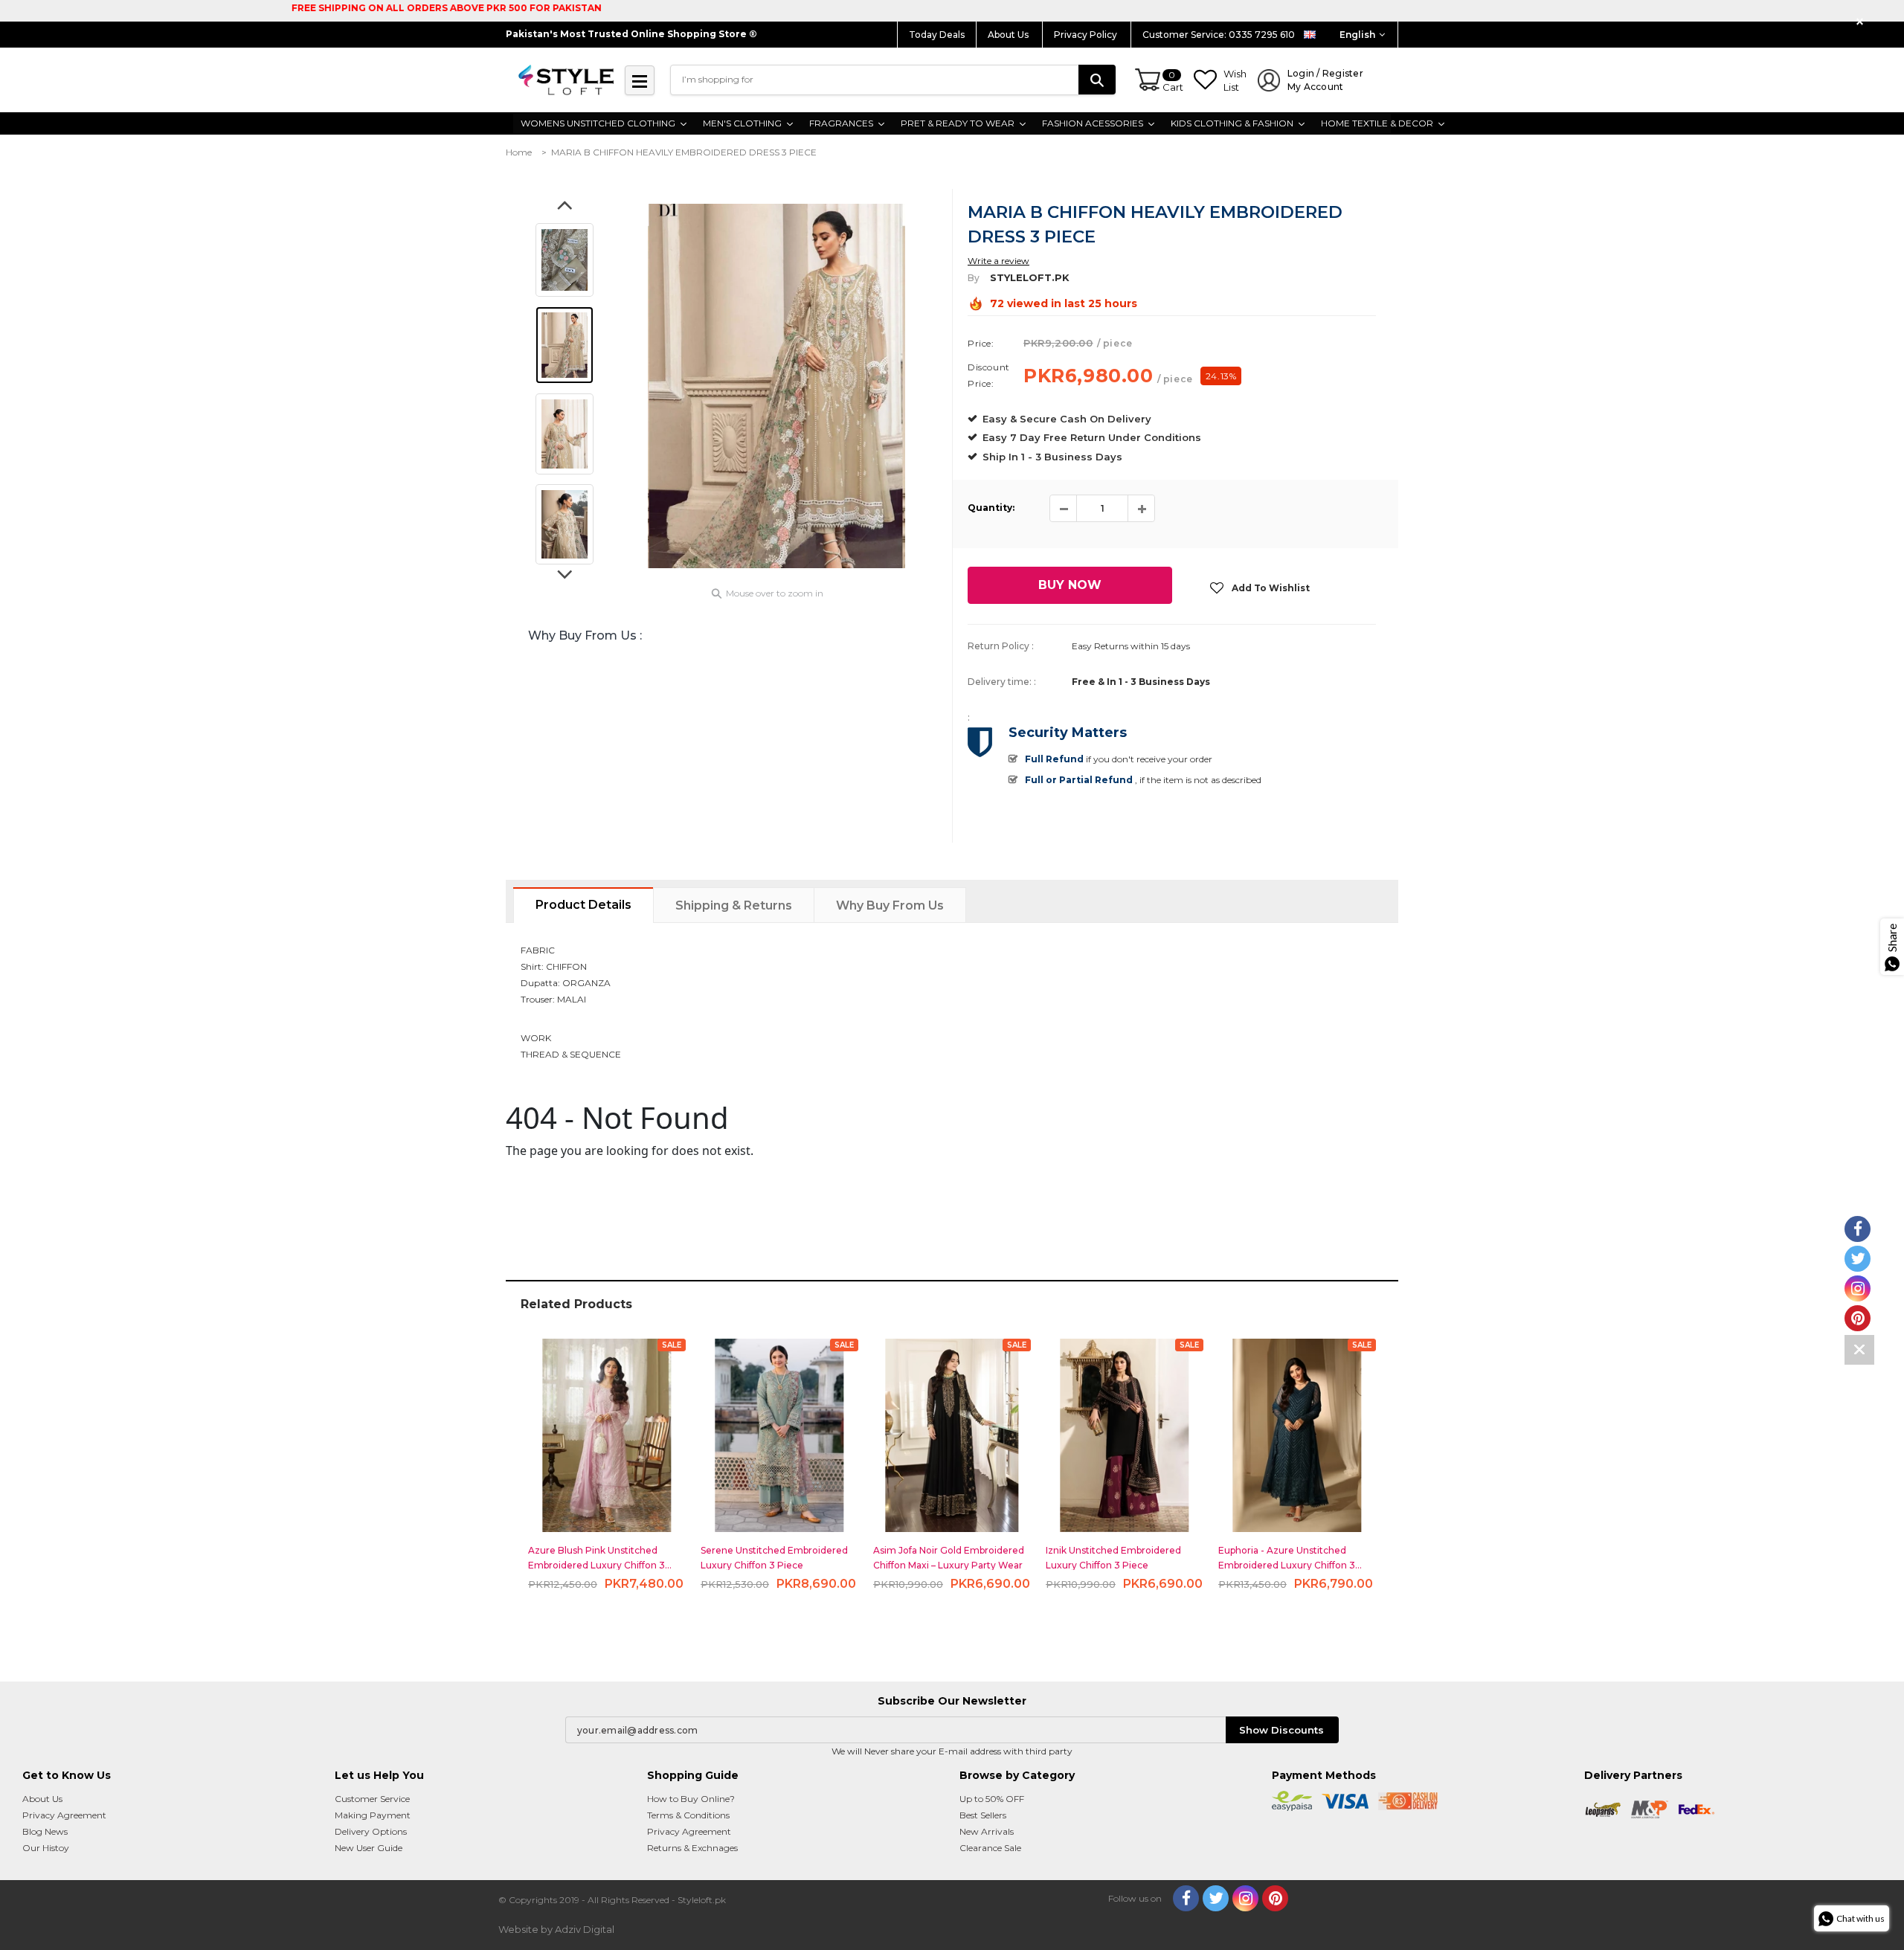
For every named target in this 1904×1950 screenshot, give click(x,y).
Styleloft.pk (1030, 277)
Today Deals (937, 35)
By (974, 278)
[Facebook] (1186, 1898)
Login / (1325, 80)
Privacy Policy (1087, 35)
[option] (776, 386)
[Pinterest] (1275, 1898)
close (1862, 22)
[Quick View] (607, 1429)
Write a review (998, 261)
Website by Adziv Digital (556, 1929)
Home (519, 152)
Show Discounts (1281, 1730)
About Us (1009, 35)
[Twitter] (1216, 1898)
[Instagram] (1245, 1898)
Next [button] (565, 579)
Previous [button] (565, 210)
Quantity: (991, 508)
